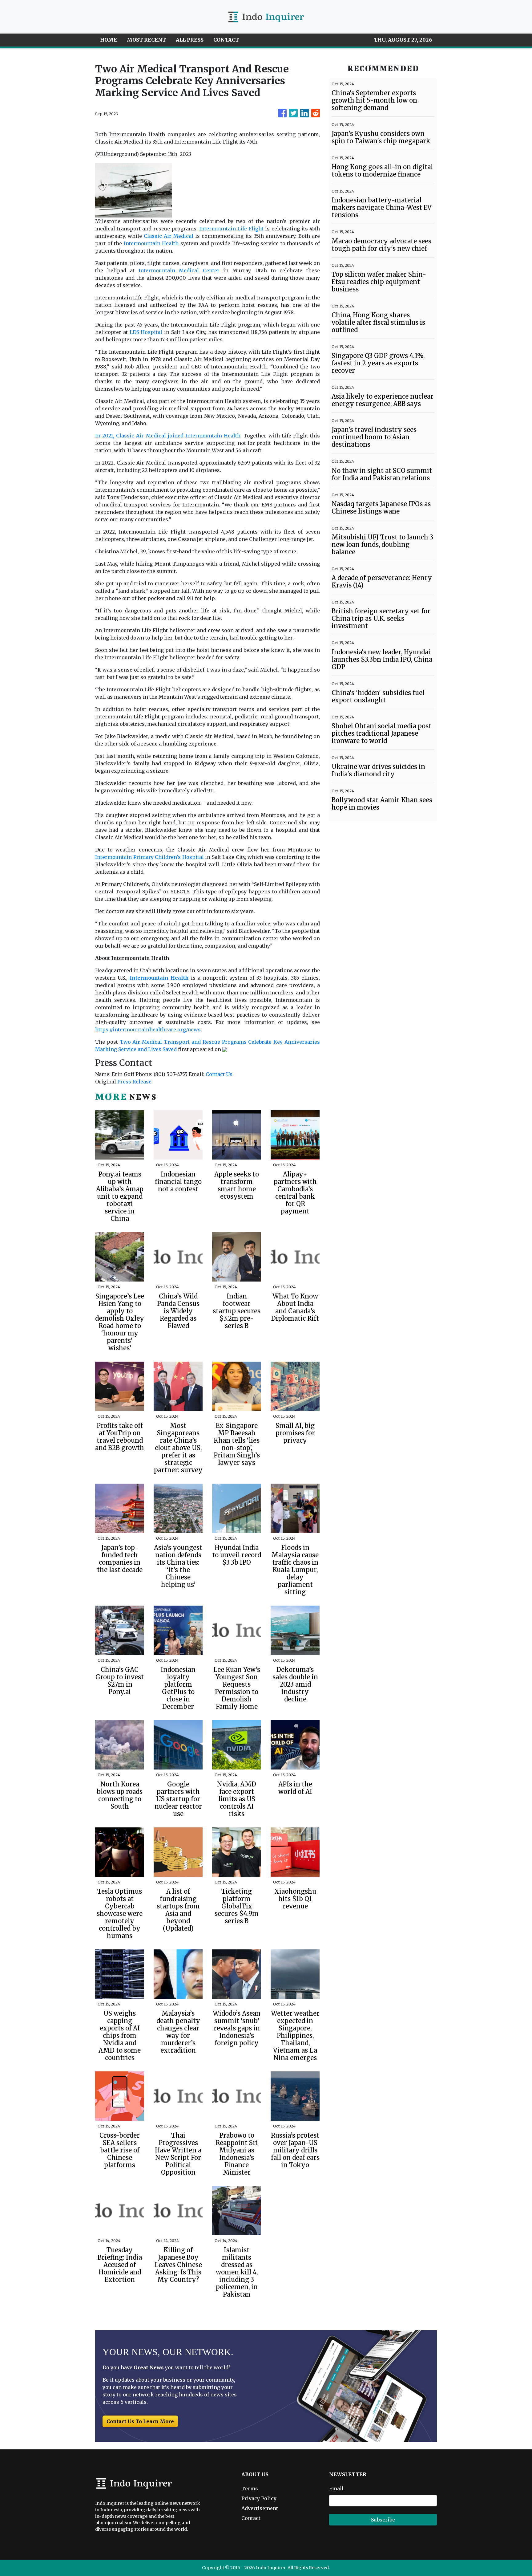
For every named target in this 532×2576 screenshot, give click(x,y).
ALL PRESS (190, 40)
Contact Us (219, 1074)
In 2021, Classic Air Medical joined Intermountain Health (168, 436)
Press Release (134, 1082)
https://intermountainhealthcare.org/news (148, 1030)
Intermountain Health (151, 243)
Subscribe (383, 2520)
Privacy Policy (259, 2498)
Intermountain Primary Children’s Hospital (149, 857)
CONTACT (226, 40)
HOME (109, 40)
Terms (250, 2489)
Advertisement (260, 2508)
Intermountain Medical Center (179, 270)
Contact (251, 2518)
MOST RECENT (146, 40)
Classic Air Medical (169, 236)
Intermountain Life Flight (231, 229)
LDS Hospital (146, 332)
